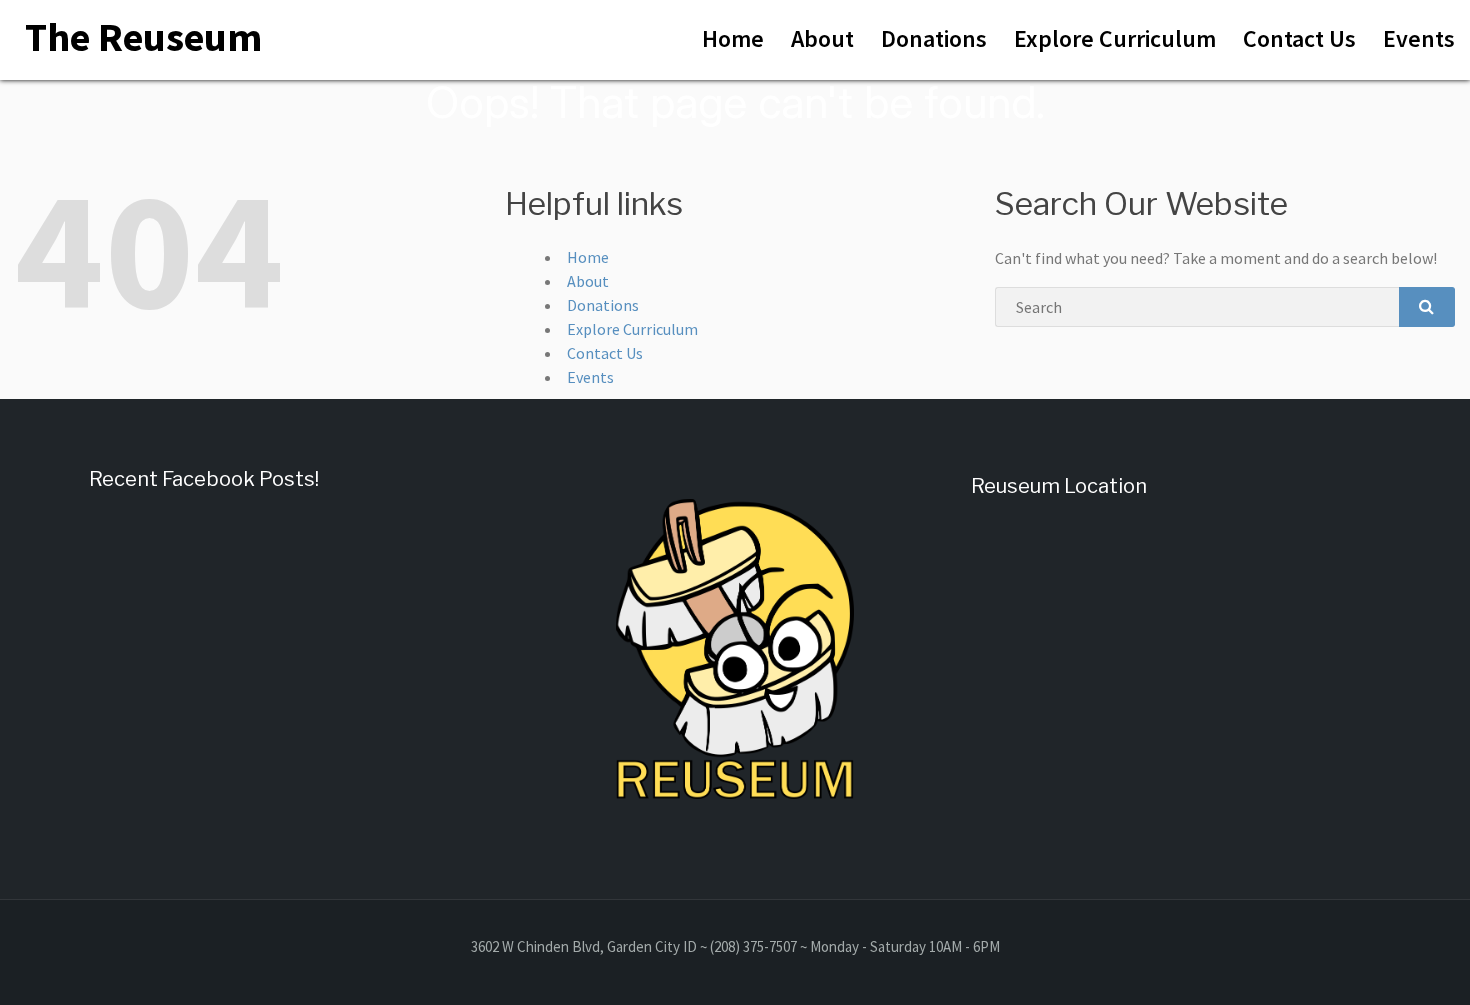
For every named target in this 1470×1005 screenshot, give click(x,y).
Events (1419, 39)
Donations (934, 39)
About (822, 39)
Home (733, 39)
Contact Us (1299, 39)
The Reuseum (143, 37)
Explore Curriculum (1115, 39)
